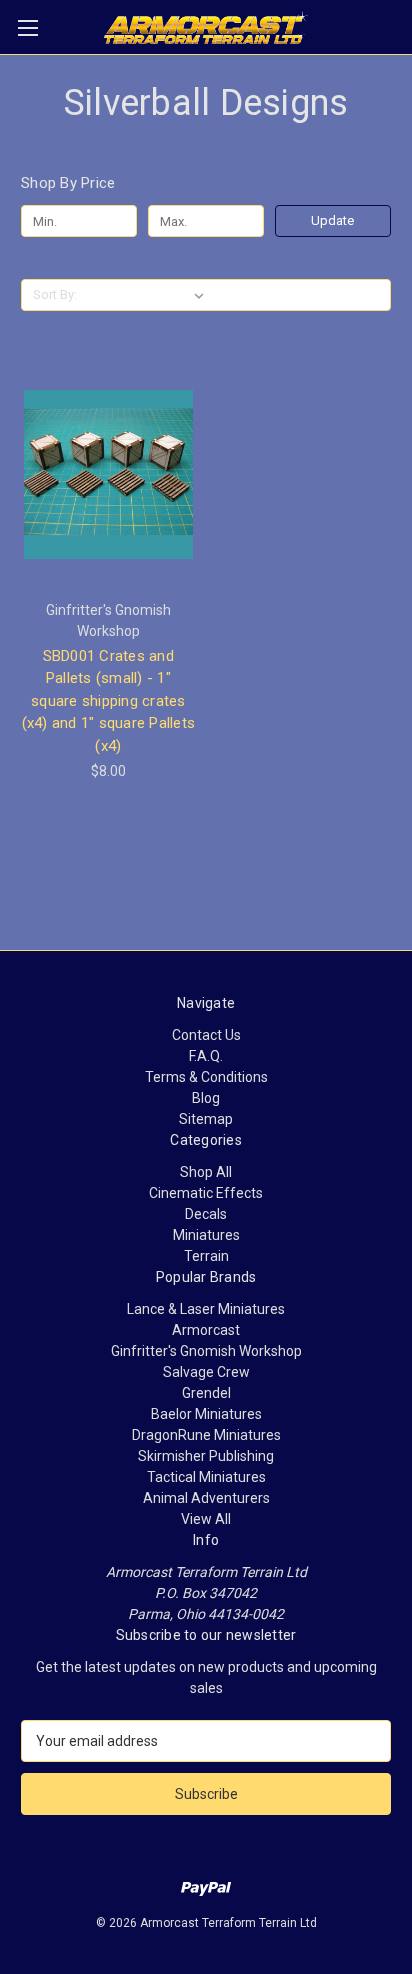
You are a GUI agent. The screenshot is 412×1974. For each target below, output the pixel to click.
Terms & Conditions (206, 1077)
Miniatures (206, 1235)
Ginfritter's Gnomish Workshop (206, 1351)
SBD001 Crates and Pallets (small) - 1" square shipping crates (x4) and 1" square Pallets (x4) (109, 701)
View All (206, 1519)
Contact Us (206, 1035)
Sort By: (55, 294)
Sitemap (206, 1119)
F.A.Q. (206, 1056)
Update (332, 220)
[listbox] (147, 295)
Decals (206, 1214)
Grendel (206, 1393)
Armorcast (206, 1330)
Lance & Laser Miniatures (206, 1309)
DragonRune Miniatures (206, 1435)
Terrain (206, 1256)
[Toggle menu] (27, 27)
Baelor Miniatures (206, 1414)
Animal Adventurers (206, 1498)
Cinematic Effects (206, 1193)
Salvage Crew (206, 1372)
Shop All (206, 1172)
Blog (206, 1098)
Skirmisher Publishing (206, 1456)
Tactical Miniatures (206, 1477)
